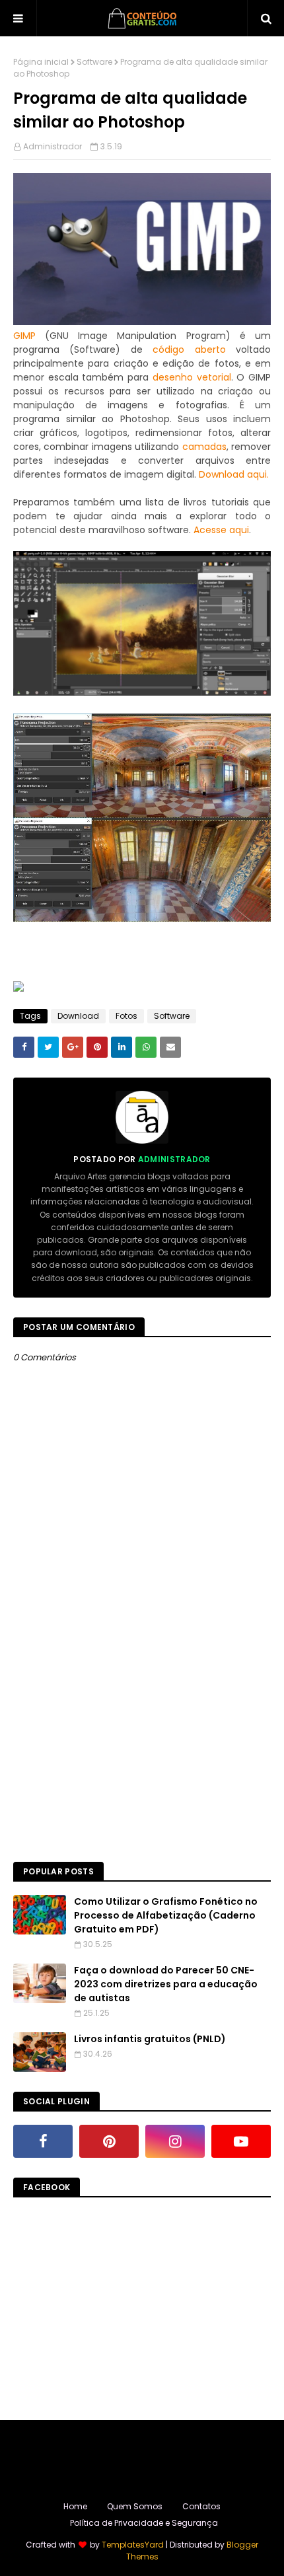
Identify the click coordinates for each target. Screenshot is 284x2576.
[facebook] (43, 2141)
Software (94, 62)
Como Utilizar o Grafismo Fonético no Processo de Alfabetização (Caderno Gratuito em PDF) (166, 1915)
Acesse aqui (221, 530)
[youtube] (241, 2141)
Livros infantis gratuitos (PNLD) (150, 2039)
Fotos (126, 1016)
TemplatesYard (133, 2545)
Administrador (53, 146)
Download (78, 1016)
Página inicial (41, 62)
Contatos (201, 2506)
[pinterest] (109, 2141)
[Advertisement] (142, 1700)
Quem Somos (135, 2506)
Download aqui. (234, 474)
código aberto (189, 350)
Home (75, 2506)
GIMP (24, 336)
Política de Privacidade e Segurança (144, 2523)
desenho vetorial (192, 377)
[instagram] (175, 2141)
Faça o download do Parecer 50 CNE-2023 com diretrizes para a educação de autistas (166, 1984)
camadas (204, 447)
